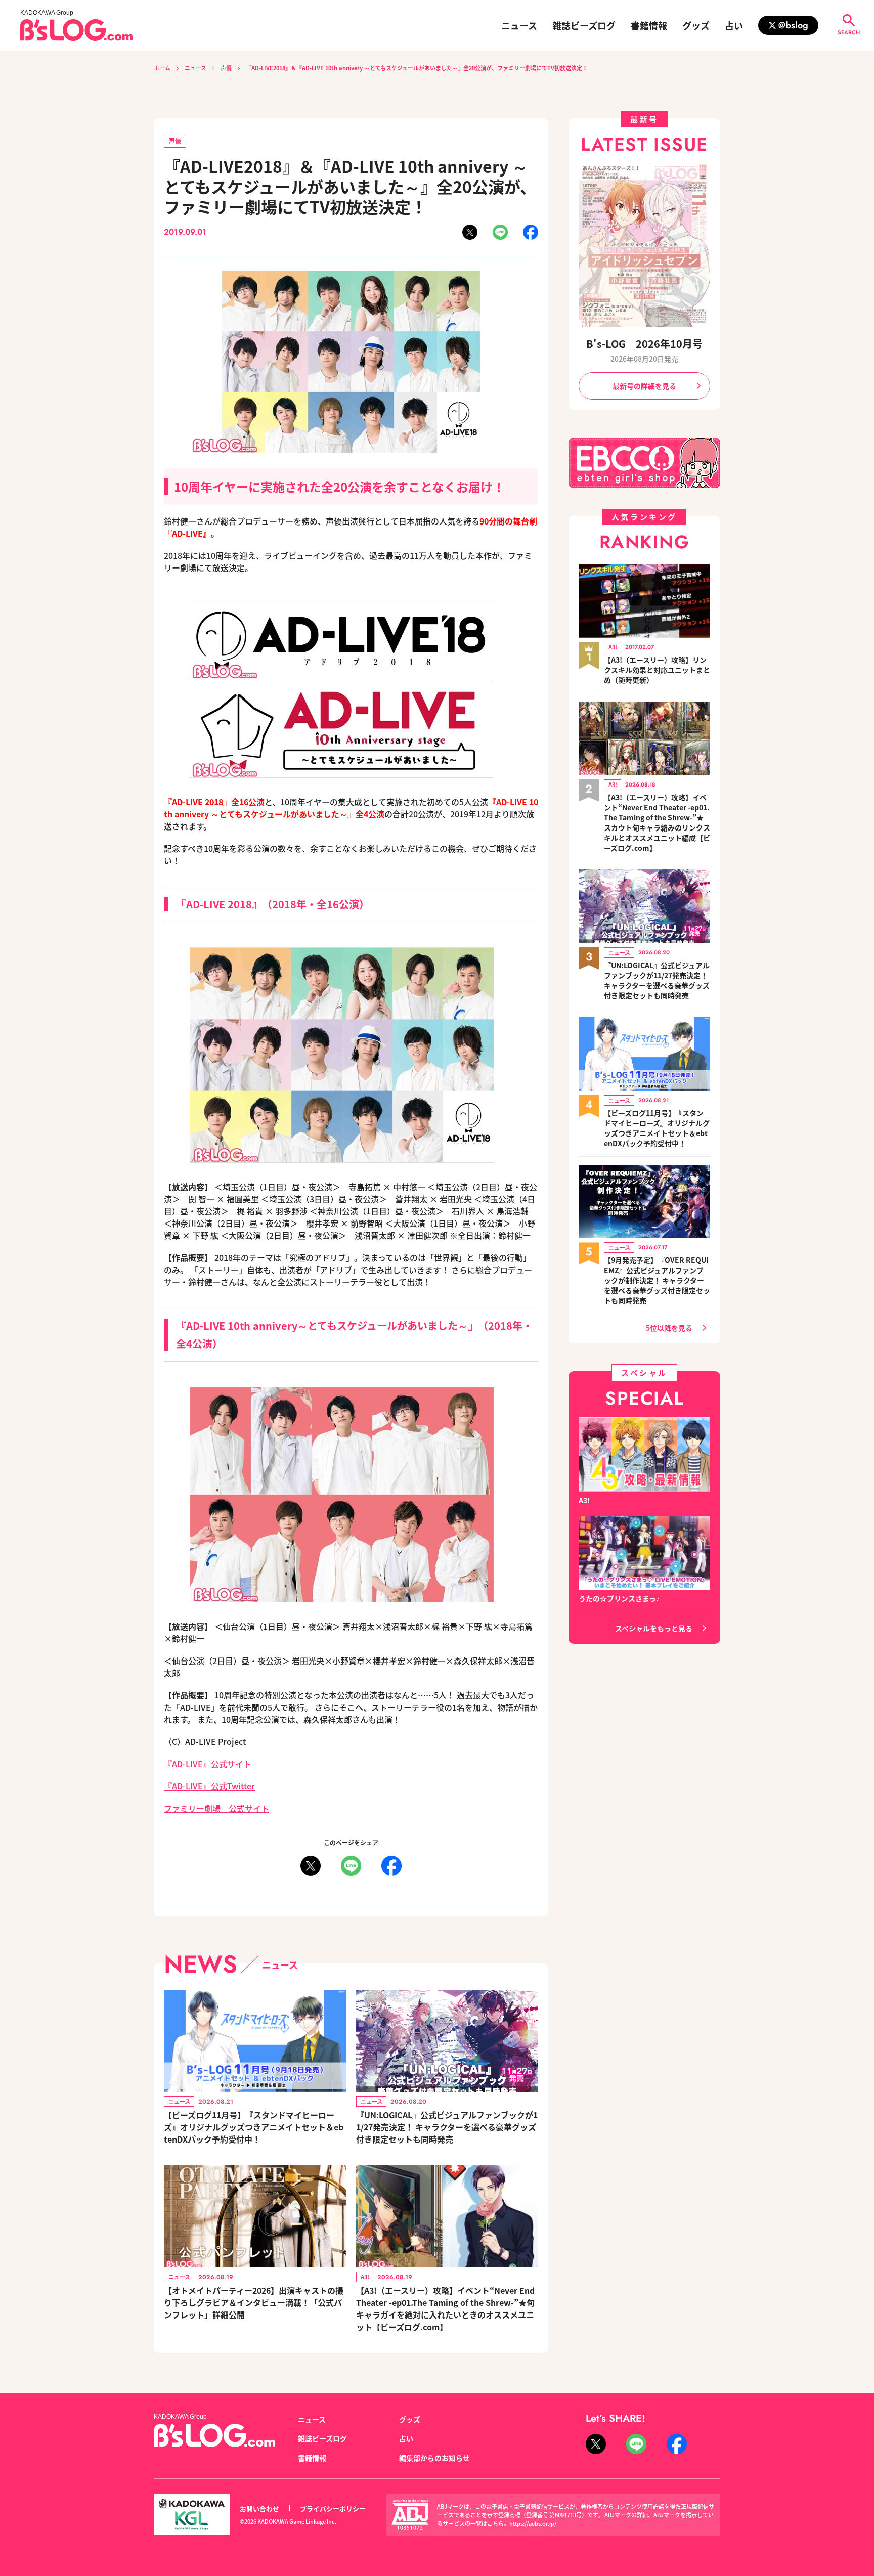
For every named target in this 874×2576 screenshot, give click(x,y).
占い (734, 25)
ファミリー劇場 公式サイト (216, 1808)
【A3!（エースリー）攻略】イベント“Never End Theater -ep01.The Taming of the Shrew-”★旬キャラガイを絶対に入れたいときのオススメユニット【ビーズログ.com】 (445, 2308)
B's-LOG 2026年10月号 (644, 344)
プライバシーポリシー (333, 2508)
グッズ (696, 25)
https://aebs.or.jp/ (533, 2523)
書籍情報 (649, 25)
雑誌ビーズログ (584, 25)
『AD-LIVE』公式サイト (208, 1764)
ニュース (519, 25)
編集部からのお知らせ (434, 2458)
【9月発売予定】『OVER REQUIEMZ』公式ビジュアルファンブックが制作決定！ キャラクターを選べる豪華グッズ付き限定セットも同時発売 (657, 1280)
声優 (226, 68)
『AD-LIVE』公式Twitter (209, 1786)
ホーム (162, 68)
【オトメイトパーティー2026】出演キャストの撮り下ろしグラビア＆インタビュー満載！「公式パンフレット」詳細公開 (254, 2302)
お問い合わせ (259, 2508)
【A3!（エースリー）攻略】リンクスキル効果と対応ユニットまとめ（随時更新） (657, 670)
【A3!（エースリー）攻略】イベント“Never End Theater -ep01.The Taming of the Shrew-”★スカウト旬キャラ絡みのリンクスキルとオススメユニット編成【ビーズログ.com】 (657, 822)
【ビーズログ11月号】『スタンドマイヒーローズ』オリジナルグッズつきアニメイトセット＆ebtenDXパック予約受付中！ (254, 2127)
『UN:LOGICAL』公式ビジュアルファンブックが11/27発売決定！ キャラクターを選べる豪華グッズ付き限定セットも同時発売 (447, 2127)
